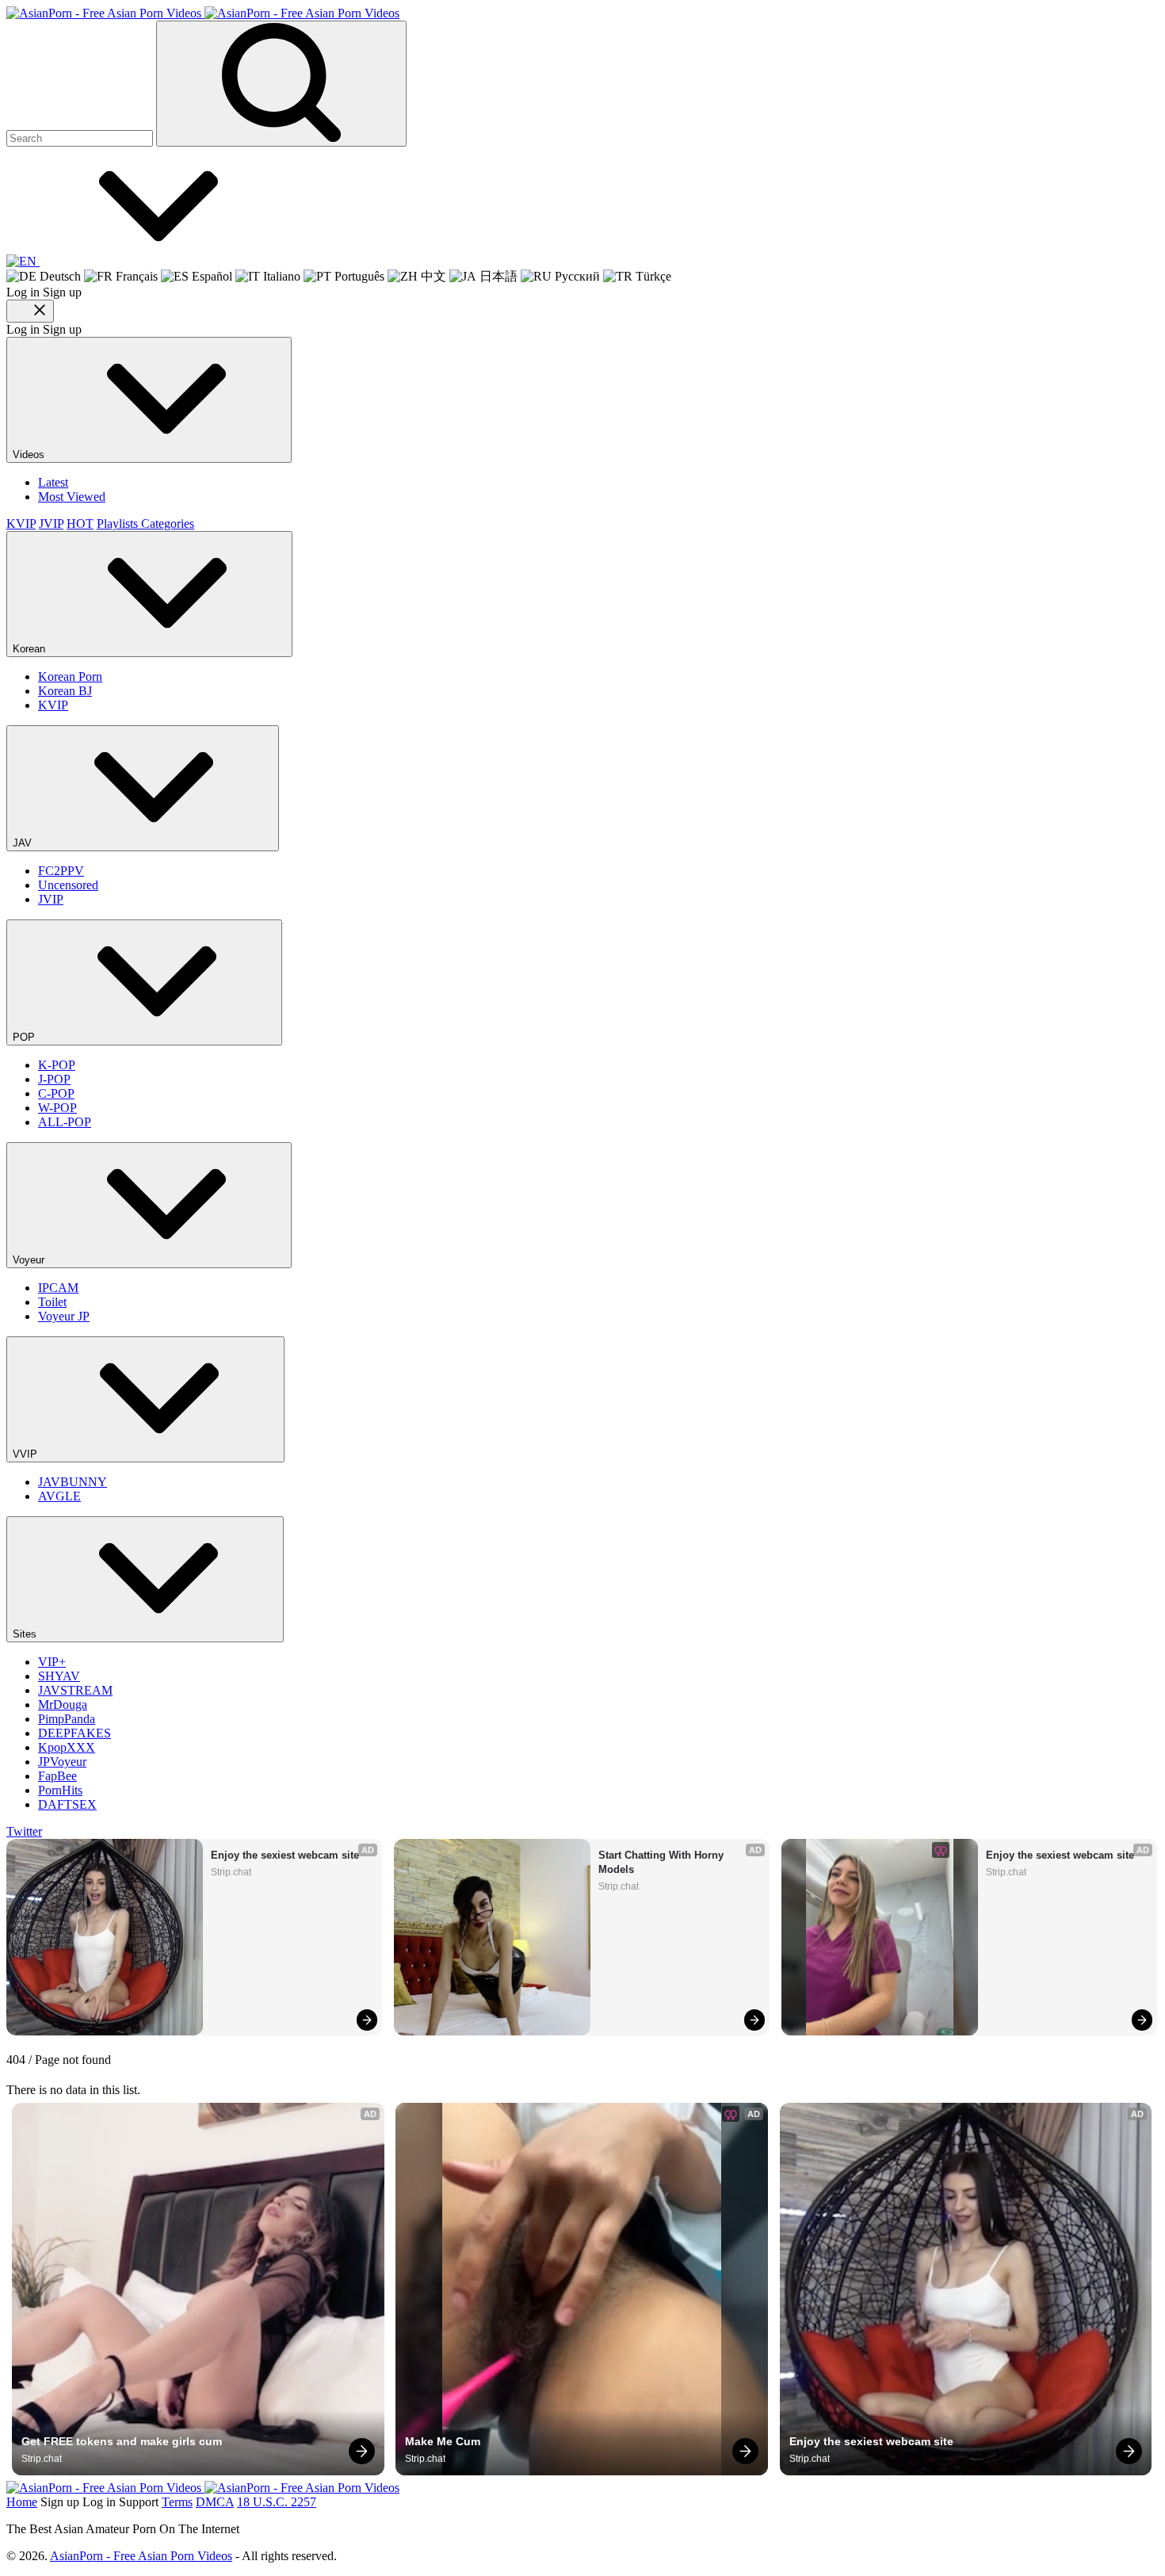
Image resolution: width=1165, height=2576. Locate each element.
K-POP (57, 1065)
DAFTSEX (67, 1804)
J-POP (54, 1079)
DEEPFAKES (74, 1733)
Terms (177, 2502)
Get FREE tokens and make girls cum (122, 2441)
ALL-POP (65, 1122)
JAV (24, 843)
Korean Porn (70, 676)
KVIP (21, 524)
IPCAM (58, 1288)
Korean (31, 649)
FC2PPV (61, 871)
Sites (26, 1634)
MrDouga (63, 1705)
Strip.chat (231, 1872)
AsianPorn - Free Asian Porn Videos (141, 2556)
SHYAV (59, 1676)
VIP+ (52, 1662)
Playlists (119, 524)
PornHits (60, 1790)
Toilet (52, 1302)
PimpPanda (67, 1719)
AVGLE (59, 1496)
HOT (80, 524)
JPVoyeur (62, 1762)
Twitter (24, 1831)
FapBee (57, 1776)
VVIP (27, 1454)
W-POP (57, 1108)
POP (25, 1037)
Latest (53, 482)
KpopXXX (67, 1747)
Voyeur (30, 1260)
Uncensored (68, 885)
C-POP (56, 1093)
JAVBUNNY (73, 1482)
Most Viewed (72, 497)
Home (22, 2502)
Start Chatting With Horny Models (663, 1862)
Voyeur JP (64, 1316)
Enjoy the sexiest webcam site (285, 1855)
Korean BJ (65, 691)
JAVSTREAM (75, 1690)
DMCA (215, 2502)
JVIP (51, 524)
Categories (168, 524)
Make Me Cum (443, 2441)
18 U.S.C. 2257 (277, 2502)
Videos (30, 455)
